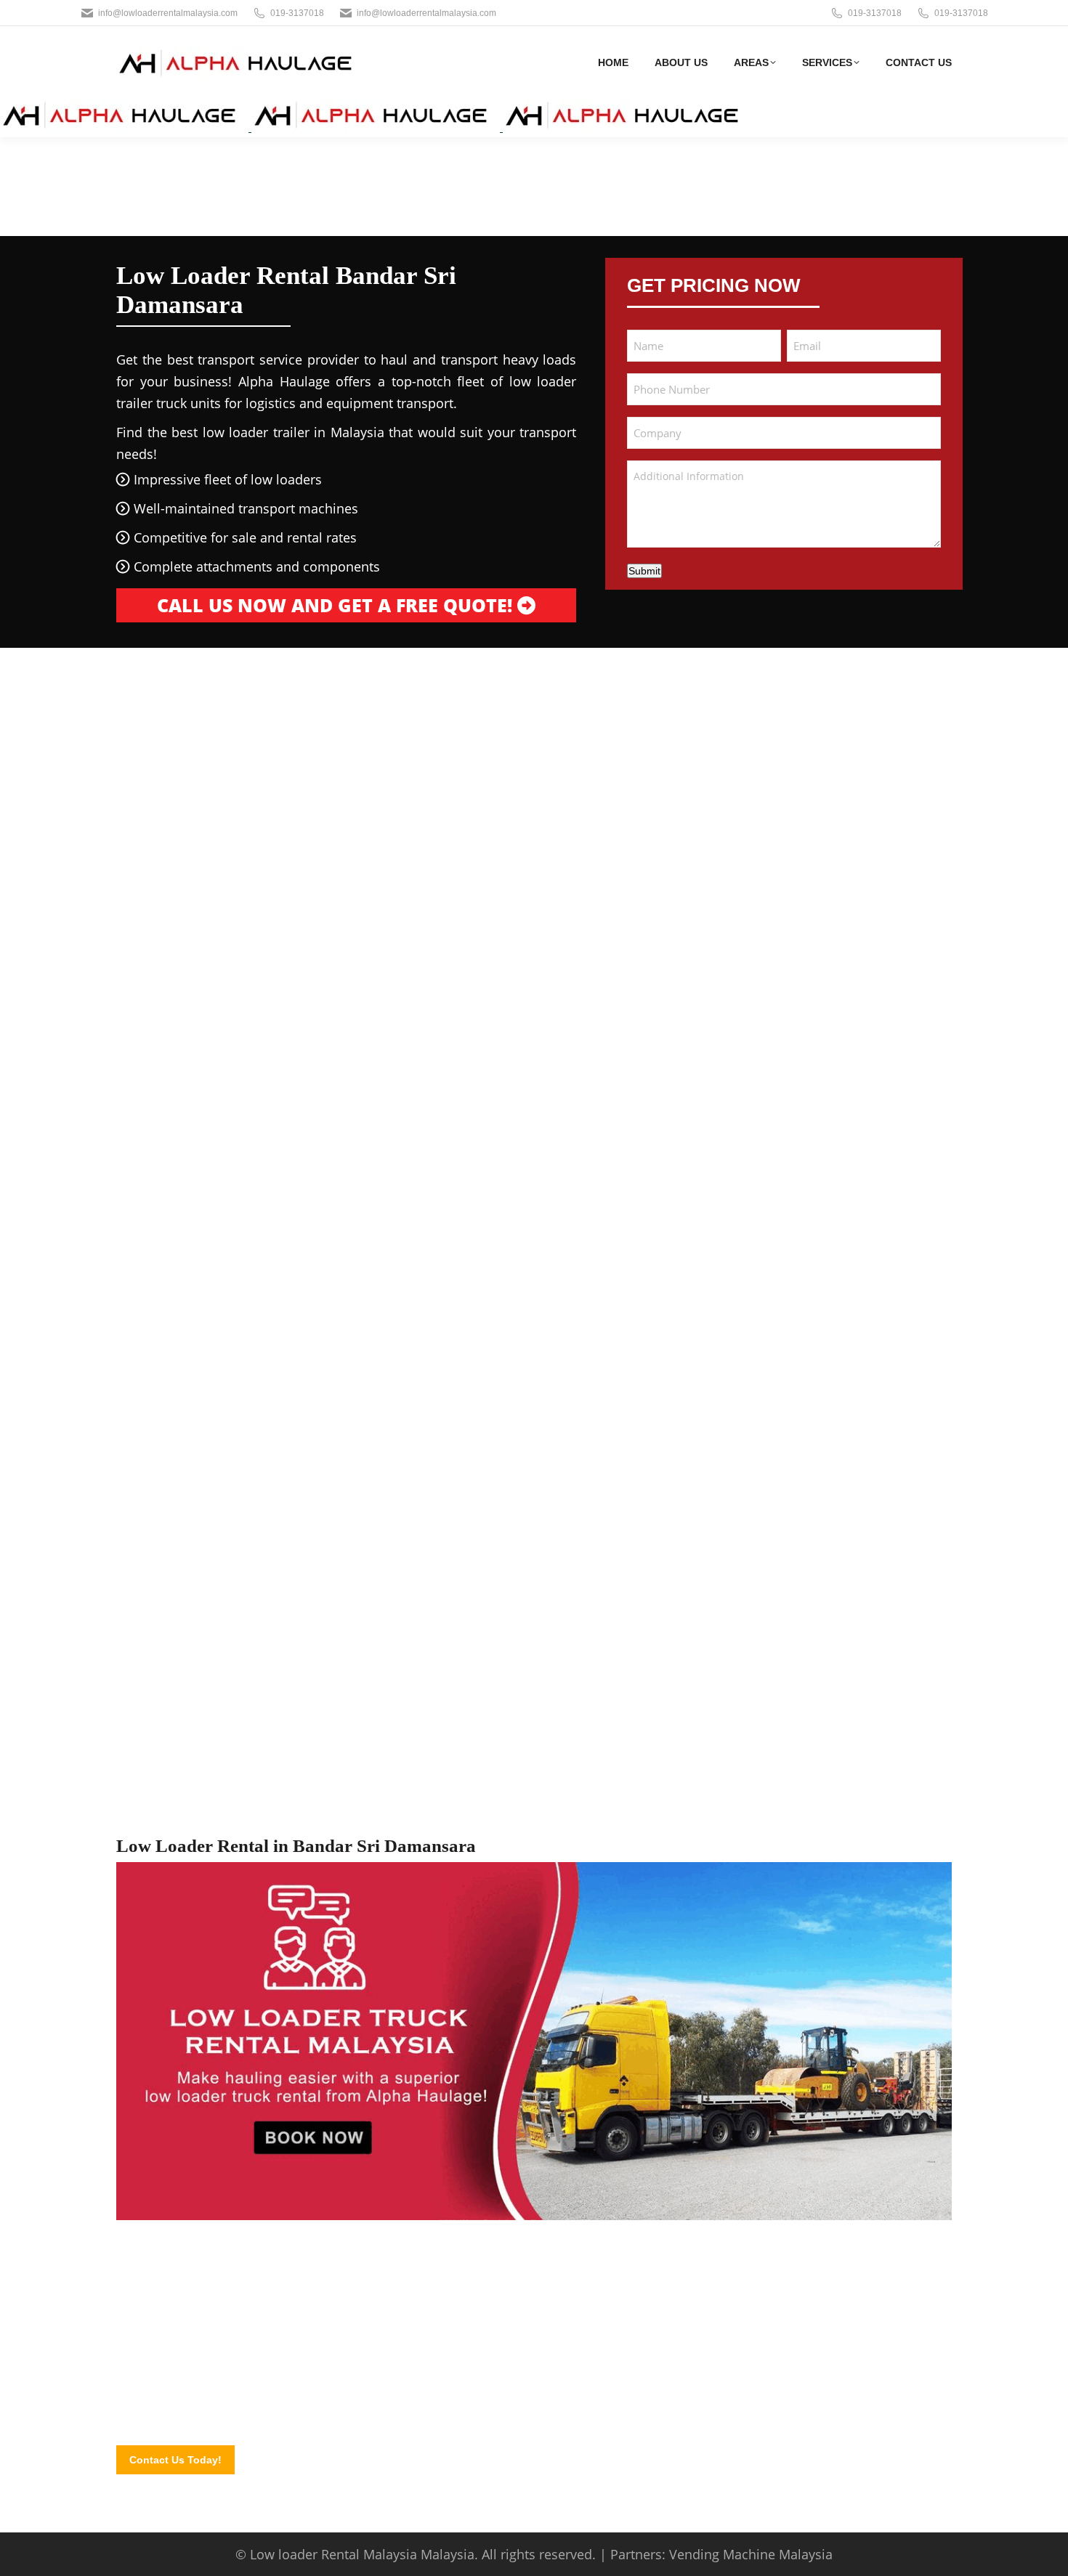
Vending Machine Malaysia (751, 2554)
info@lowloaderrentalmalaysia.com (168, 13)
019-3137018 (297, 13)
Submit (644, 571)
